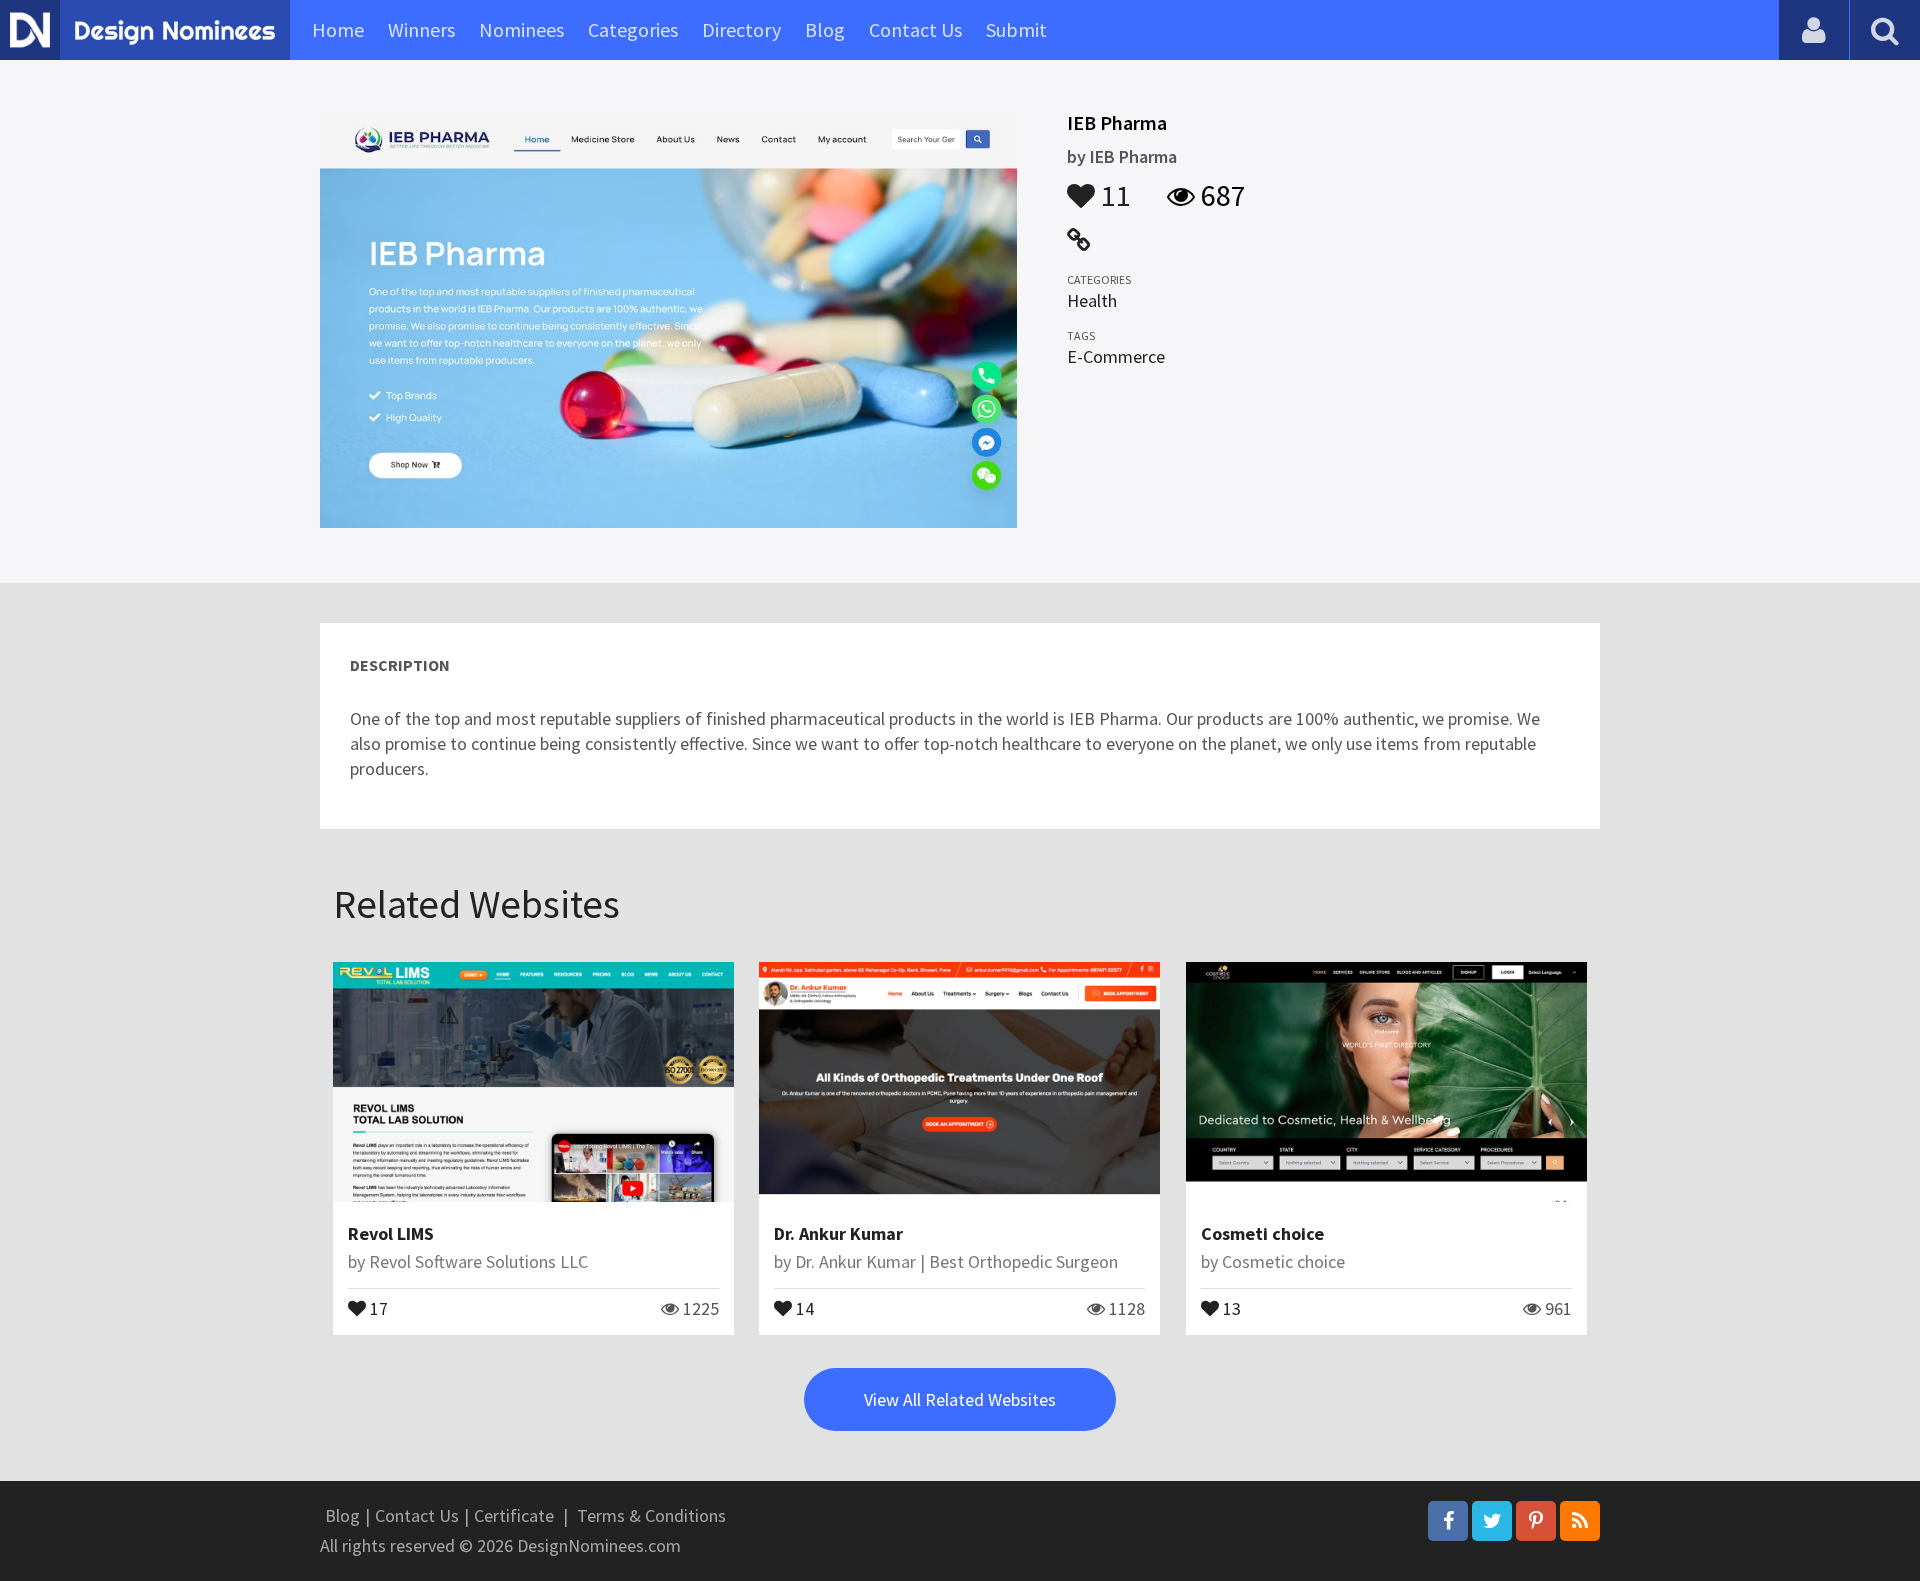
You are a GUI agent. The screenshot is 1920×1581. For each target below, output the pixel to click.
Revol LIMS (391, 1233)
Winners (421, 29)
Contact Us (915, 29)
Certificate (514, 1515)
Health (1092, 300)
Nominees (521, 29)
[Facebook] (1448, 1521)
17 (377, 1307)
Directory (741, 29)
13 (1230, 1307)
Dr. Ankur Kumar (838, 1233)
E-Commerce (1116, 356)
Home (338, 29)
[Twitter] (1492, 1521)
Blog (825, 29)
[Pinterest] (1536, 1521)
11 (1113, 186)
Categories (633, 29)
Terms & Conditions (651, 1515)
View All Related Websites (960, 1399)
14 (803, 1307)
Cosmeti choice (1262, 1233)
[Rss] (1580, 1521)
